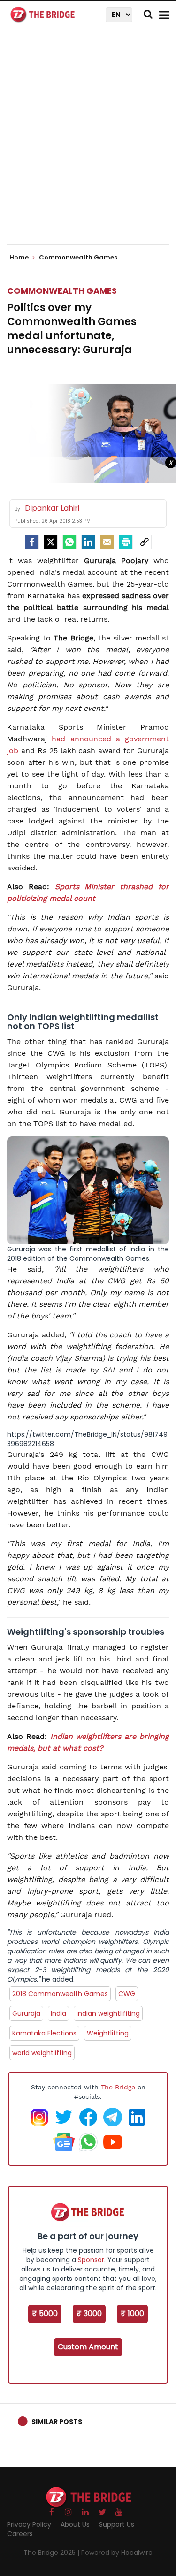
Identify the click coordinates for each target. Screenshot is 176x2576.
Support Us (117, 2524)
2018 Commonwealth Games (60, 1994)
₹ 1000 (132, 2313)
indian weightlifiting (108, 2013)
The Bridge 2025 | (52, 2553)
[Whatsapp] (69, 542)
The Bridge (118, 2087)
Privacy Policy (29, 2524)
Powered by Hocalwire (117, 2553)
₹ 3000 (89, 2313)
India (58, 2013)
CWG (127, 1994)
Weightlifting (108, 2033)
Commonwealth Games (62, 291)
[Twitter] (51, 542)
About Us (75, 2524)
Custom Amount (88, 2347)
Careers (20, 2534)
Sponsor (91, 2260)
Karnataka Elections (44, 2033)
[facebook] (32, 542)
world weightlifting (42, 2053)
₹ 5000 (45, 2313)
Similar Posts (57, 2422)
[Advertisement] (88, 144)
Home (20, 258)
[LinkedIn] (88, 542)
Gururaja (26, 2013)
